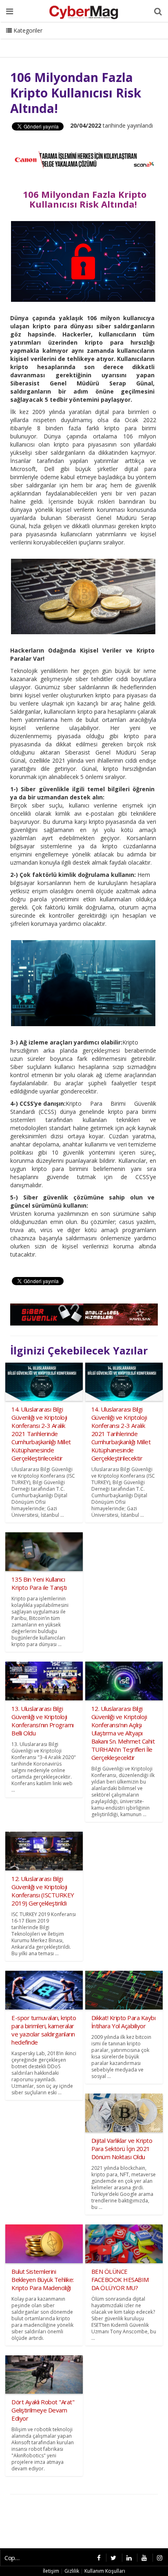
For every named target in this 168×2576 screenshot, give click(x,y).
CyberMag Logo (110, 41)
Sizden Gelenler (27, 41)
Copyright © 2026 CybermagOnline (15, 2558)
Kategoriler (27, 30)
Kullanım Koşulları (105, 2571)
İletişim (68, 41)
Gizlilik (72, 2571)
